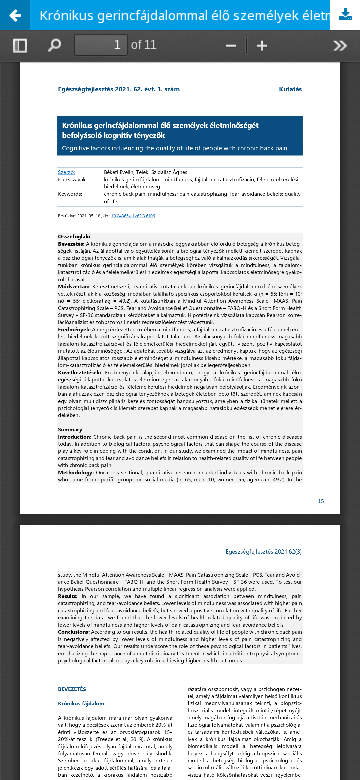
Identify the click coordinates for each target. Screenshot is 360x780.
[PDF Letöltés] (345, 15)
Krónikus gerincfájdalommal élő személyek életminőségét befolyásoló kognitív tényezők (200, 15)
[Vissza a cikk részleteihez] (15, 15)
